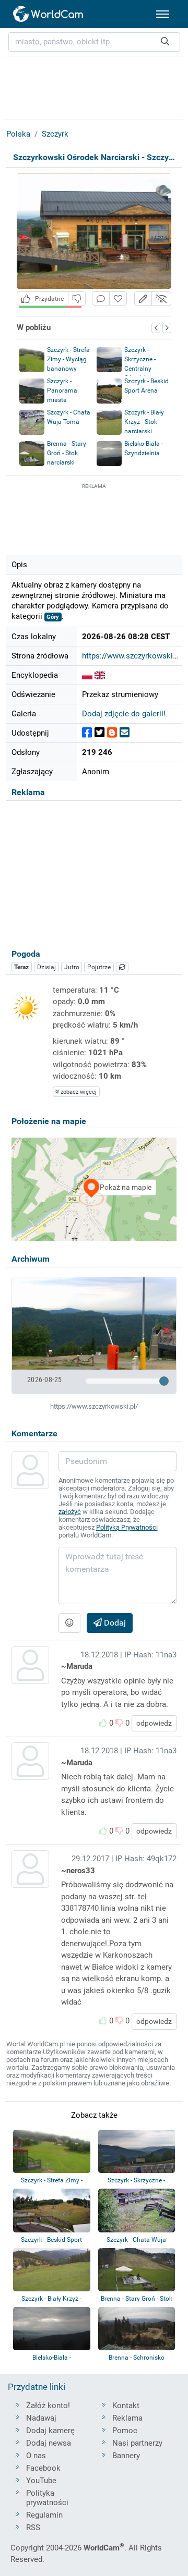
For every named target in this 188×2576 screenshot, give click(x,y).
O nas (36, 2456)
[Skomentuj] (101, 298)
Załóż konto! (48, 2406)
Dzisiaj (46, 967)
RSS (33, 2528)
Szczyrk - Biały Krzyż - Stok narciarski (144, 422)
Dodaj (114, 1623)
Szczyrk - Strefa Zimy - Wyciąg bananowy (68, 359)
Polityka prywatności (47, 2498)
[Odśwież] (122, 967)
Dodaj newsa (49, 2443)
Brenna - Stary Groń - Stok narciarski (67, 453)
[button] (143, 298)
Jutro (72, 967)
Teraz (21, 967)
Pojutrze (99, 967)
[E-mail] (125, 733)
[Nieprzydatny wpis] (77, 298)
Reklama (127, 2418)
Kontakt (126, 2406)
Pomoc (125, 2431)
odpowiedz (154, 1723)
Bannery (126, 2456)
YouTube (41, 2481)
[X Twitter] (99, 733)
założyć (70, 1512)
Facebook (43, 2468)
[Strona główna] (49, 14)
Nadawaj (41, 2418)
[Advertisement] (94, 518)
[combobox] (94, 42)
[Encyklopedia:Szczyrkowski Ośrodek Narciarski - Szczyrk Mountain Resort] (87, 675)
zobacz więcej (78, 1092)
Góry (53, 617)
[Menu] (163, 14)
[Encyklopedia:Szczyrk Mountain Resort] (100, 675)
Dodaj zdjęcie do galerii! (124, 714)
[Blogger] (112, 733)
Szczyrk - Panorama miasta (62, 390)
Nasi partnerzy (137, 2443)
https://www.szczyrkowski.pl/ (133, 656)
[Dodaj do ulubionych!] (118, 298)
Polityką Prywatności (127, 1527)
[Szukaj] (165, 42)
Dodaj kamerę (50, 2431)
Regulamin (44, 2515)
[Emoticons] (69, 1623)
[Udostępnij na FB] (87, 733)
